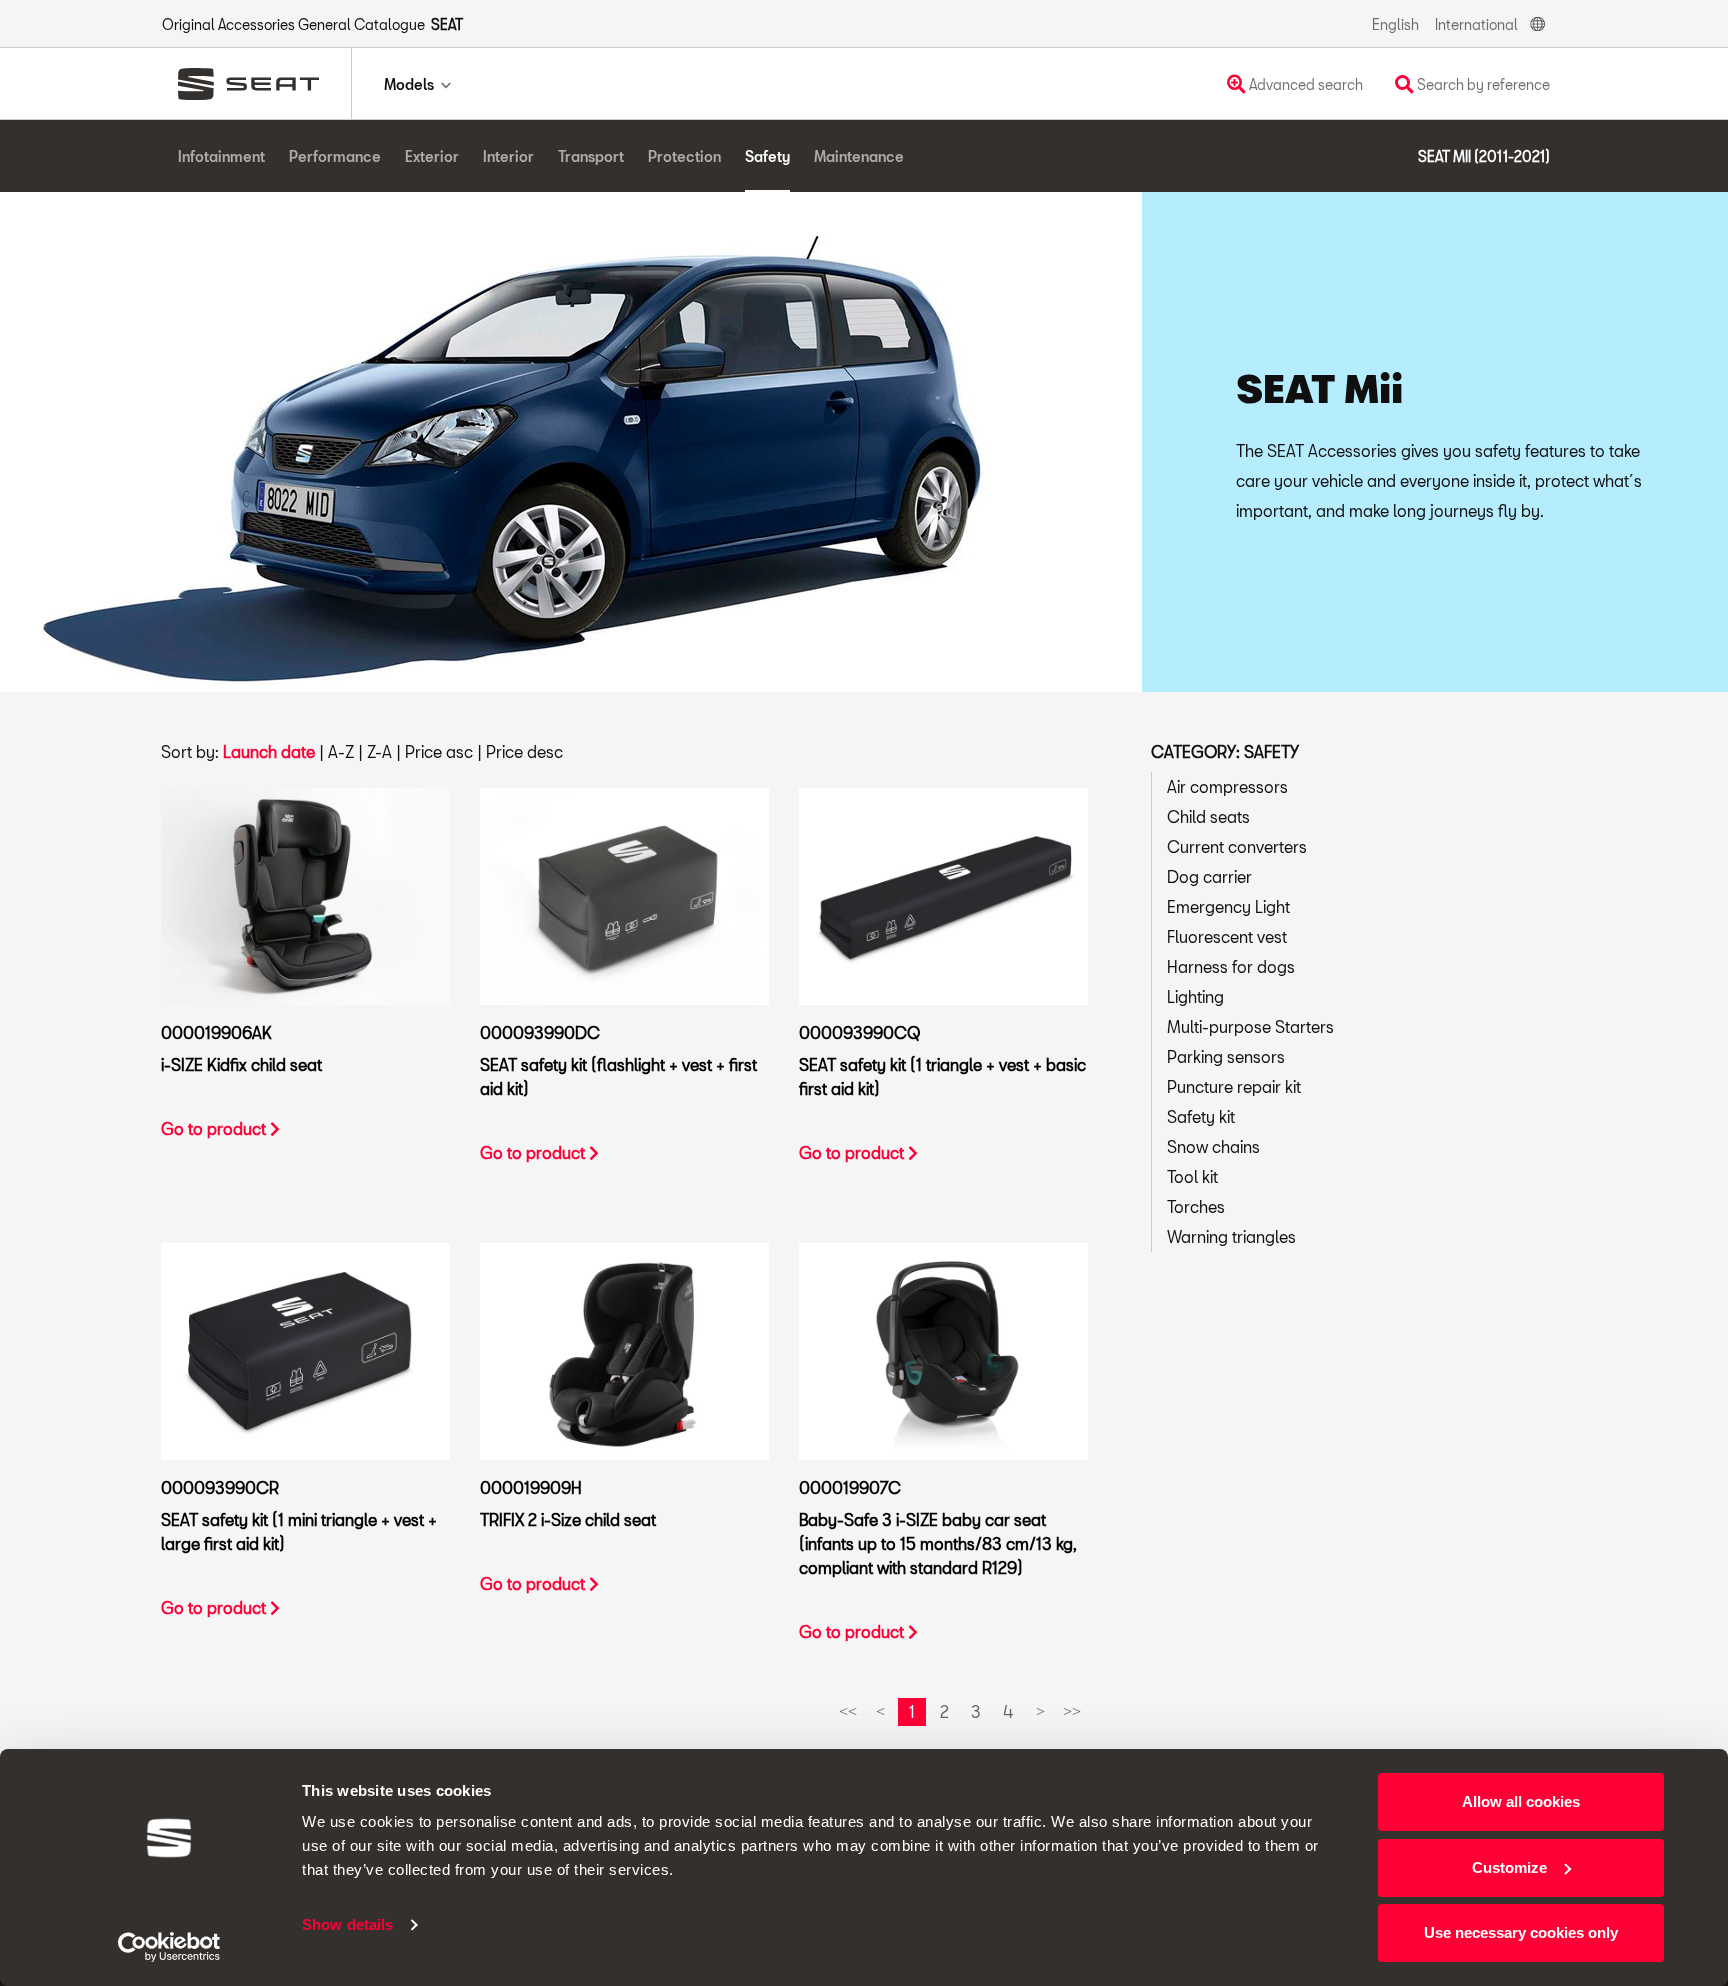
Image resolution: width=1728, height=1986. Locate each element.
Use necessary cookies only (1521, 1932)
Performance (335, 156)
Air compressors (1227, 786)
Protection (684, 156)
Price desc (524, 751)
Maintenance (859, 156)
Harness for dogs (1231, 966)
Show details (347, 1924)
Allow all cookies (1521, 1801)
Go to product (215, 1128)
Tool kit (1192, 1176)
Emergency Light (1228, 906)
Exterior (432, 156)
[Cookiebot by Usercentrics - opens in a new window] (169, 1947)
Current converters (1237, 846)
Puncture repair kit (1234, 1086)
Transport (591, 156)
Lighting (1195, 996)
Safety (767, 156)
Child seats (1208, 816)
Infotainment (221, 156)
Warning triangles (1231, 1236)
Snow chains (1213, 1146)
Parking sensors (1226, 1056)
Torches (1196, 1206)
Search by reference (1482, 84)
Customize (1509, 1867)
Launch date (269, 751)
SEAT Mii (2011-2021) (1484, 156)
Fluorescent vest (1227, 936)
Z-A (379, 751)
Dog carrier (1209, 876)
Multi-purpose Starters (1250, 1026)
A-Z (341, 751)
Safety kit (1201, 1116)
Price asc (439, 751)
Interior (508, 156)
